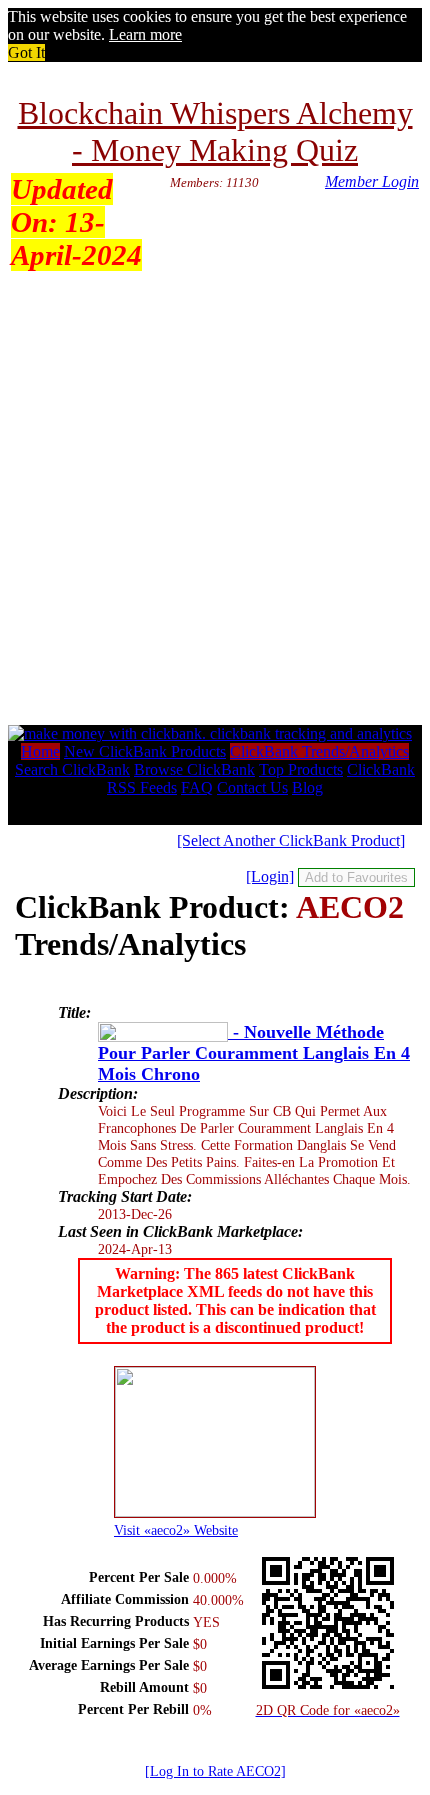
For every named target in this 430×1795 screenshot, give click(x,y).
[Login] (270, 876)
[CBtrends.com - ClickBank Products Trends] (210, 733)
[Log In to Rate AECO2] (215, 1771)
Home (40, 751)
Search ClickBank (72, 769)
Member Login (372, 181)
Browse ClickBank (194, 769)
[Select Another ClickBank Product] (291, 840)
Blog (307, 787)
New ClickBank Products (145, 751)
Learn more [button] (145, 34)
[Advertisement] (215, 500)
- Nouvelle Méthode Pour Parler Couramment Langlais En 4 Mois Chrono (254, 1053)
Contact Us (252, 787)
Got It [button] (26, 52)
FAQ (197, 787)
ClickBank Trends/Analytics (319, 751)
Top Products (301, 769)
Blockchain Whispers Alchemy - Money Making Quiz (215, 131)
